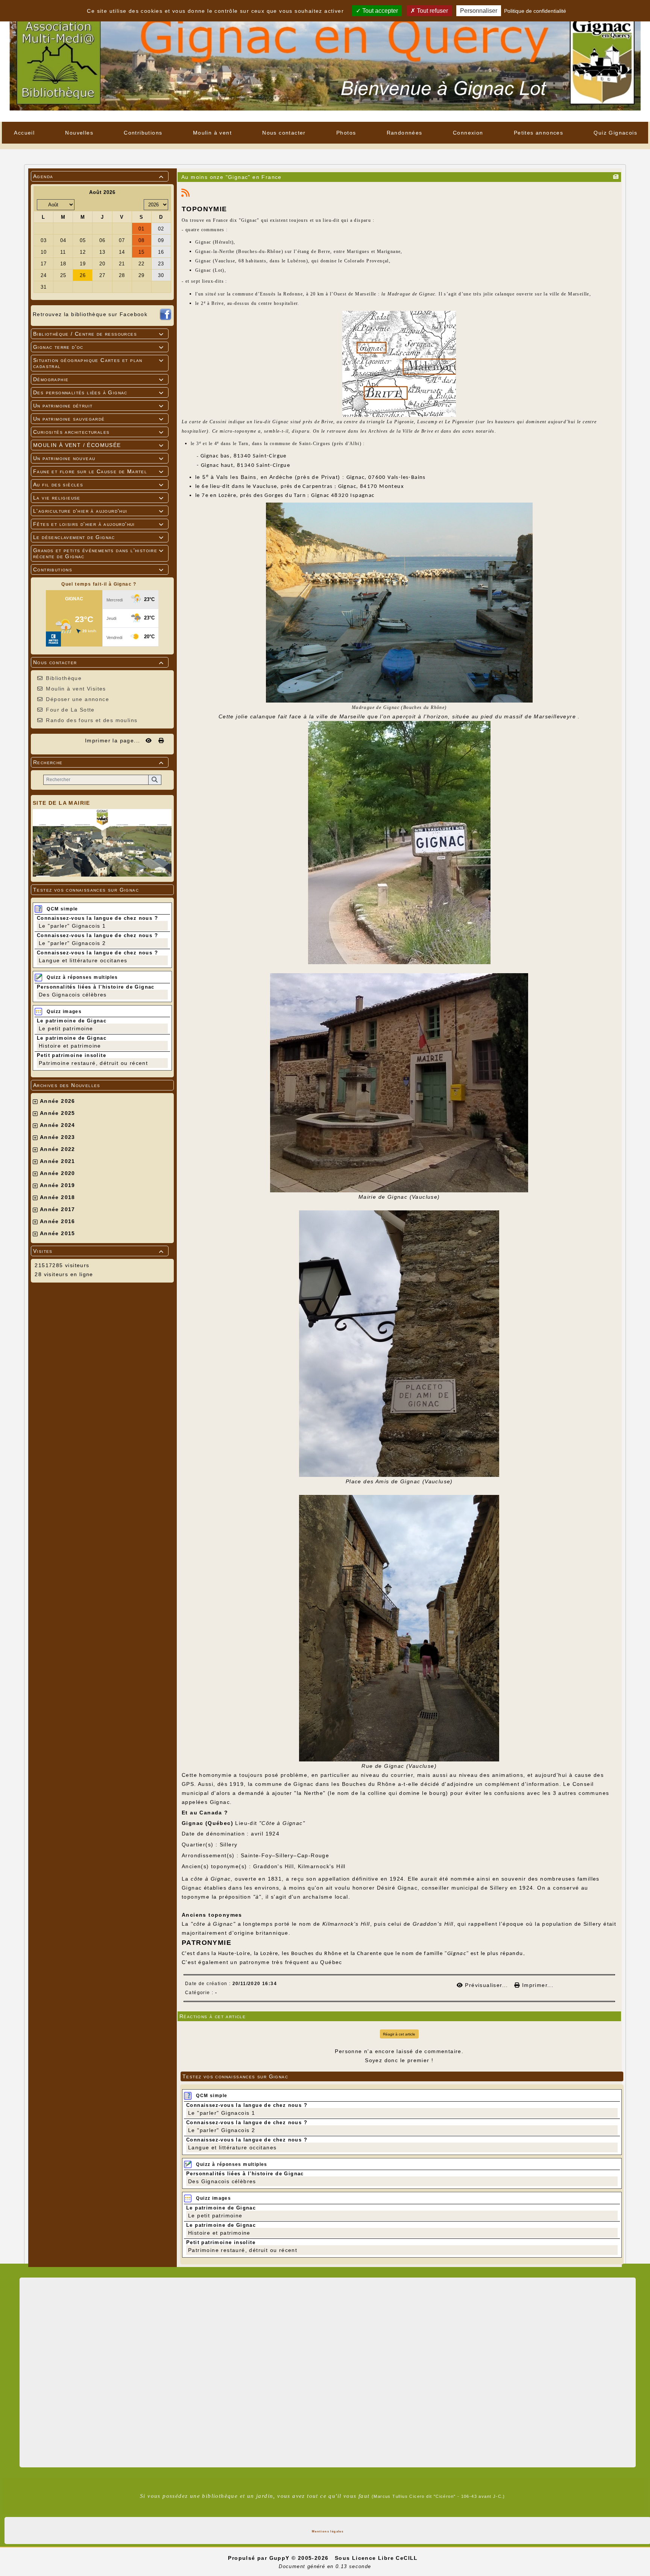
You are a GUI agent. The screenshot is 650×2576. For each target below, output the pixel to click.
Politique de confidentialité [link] (535, 11)
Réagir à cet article (399, 2034)
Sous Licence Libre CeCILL (377, 2558)
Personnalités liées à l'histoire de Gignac (96, 987)
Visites (99, 1251)
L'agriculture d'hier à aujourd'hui (99, 511)
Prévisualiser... (487, 1985)
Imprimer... (537, 1985)
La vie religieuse (99, 498)
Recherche (99, 762)
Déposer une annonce (77, 699)
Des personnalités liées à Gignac (99, 392)
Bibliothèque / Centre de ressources (99, 334)
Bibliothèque (64, 678)
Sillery (499, 1888)
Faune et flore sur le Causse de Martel (99, 471)
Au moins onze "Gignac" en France (232, 177)
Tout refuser (432, 11)
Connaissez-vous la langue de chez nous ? (97, 918)
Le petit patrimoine (66, 1028)
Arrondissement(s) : (210, 1855)
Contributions (99, 569)
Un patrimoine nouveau (99, 458)
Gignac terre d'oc (99, 347)
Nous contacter (99, 662)
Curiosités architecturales (99, 432)
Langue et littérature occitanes (83, 960)
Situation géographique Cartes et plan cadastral (99, 363)
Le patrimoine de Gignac (72, 1021)
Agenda (99, 176)
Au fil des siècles (99, 485)
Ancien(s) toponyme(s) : (216, 1866)
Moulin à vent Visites (76, 689)
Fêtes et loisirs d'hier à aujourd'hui (99, 524)
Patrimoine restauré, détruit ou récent (93, 1063)
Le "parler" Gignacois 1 (72, 926)
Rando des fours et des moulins (92, 720)
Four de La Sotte (70, 710)
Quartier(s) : (200, 1845)
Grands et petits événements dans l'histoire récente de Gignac (99, 553)
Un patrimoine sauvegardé (99, 419)
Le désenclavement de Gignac (99, 537)
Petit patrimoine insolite (71, 1055)
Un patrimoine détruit (99, 406)
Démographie (99, 379)
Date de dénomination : (215, 1834)
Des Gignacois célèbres (73, 995)
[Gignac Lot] (325, 61)
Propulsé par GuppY (260, 2558)
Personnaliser (479, 11)
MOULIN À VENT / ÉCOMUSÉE (99, 445)
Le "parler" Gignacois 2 (72, 943)
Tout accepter (379, 11)
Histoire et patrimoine (70, 1046)
